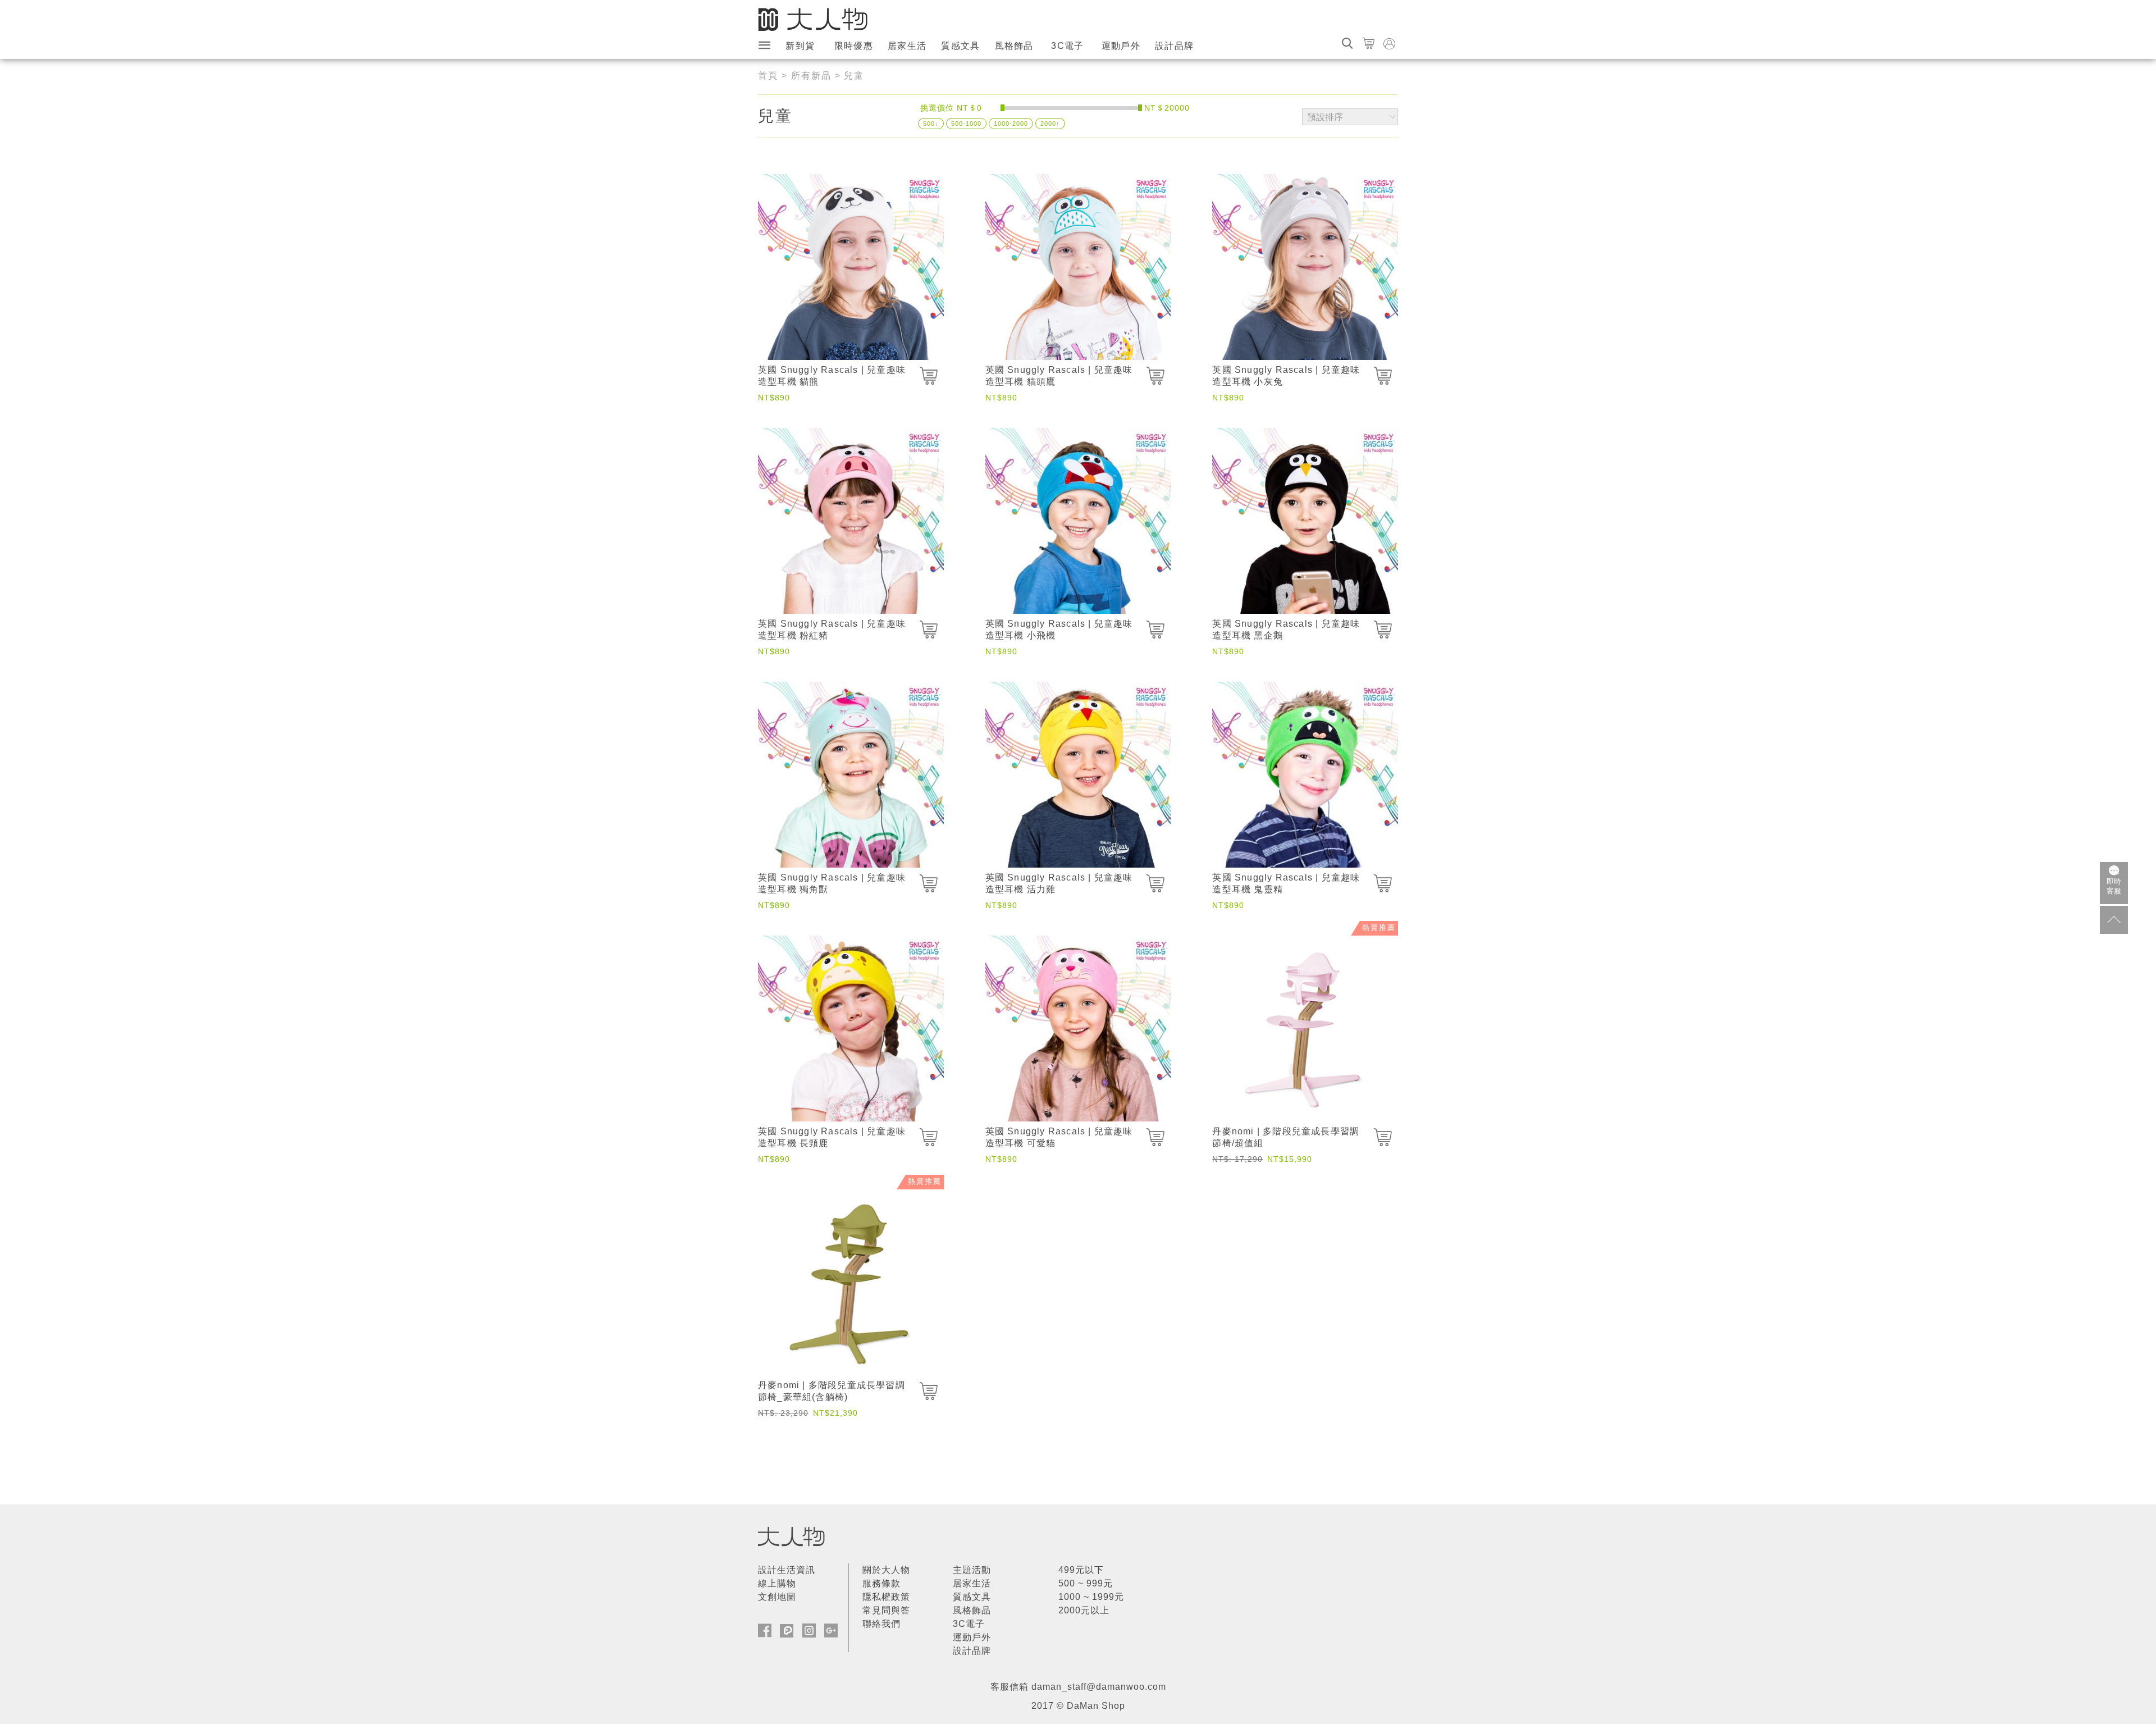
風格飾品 (1014, 46)
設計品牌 (1174, 46)
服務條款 (881, 1583)
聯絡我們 (881, 1624)
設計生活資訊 (787, 1570)
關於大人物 (886, 1570)
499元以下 (1081, 1570)
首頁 (768, 76)
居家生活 (907, 46)
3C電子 (1067, 46)
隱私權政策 (886, 1597)
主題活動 (972, 1570)
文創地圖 (777, 1597)
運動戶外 (1121, 46)
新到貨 (800, 46)
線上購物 (777, 1583)
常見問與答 (886, 1610)
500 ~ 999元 (1086, 1583)
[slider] (1002, 108)
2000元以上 (1084, 1610)
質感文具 (960, 46)
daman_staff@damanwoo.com (1099, 1687)
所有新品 (811, 76)
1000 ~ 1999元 (1091, 1597)
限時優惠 (854, 46)
